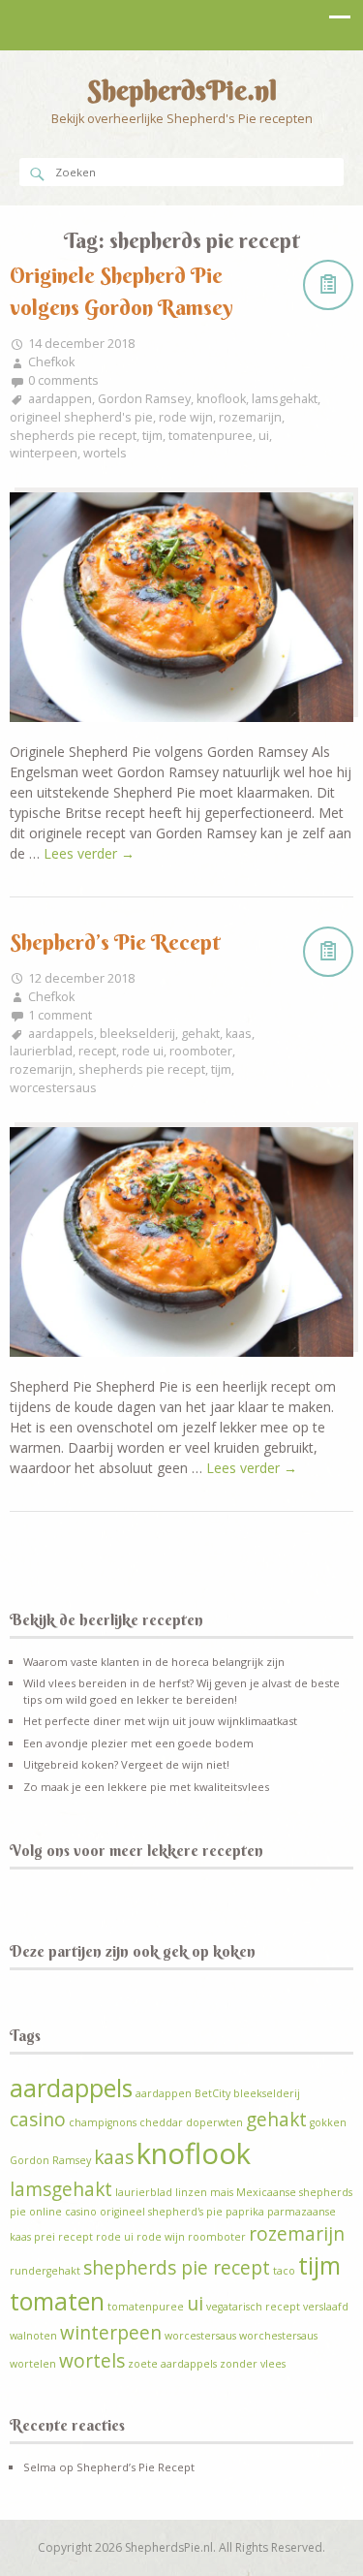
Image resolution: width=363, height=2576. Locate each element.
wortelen (33, 2364)
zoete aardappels (172, 2364)
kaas (239, 1034)
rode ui (143, 1051)
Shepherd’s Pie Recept (115, 942)
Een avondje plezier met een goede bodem (138, 1743)
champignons (103, 2122)
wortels (105, 453)
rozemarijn (250, 417)
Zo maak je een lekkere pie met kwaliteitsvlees (146, 1787)
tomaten (57, 2301)
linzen (191, 2192)
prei (45, 2237)
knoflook (221, 399)
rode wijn (186, 417)
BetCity (212, 2093)
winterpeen (44, 453)
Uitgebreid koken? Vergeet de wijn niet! (126, 1764)
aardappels (61, 1034)
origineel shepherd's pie (81, 417)
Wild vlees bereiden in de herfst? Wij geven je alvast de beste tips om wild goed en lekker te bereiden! (181, 1691)
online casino (63, 2212)
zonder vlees (253, 2364)
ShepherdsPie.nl (182, 90)
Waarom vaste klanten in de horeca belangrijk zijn (154, 1662)
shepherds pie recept (73, 436)
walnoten (33, 2336)
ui (264, 436)
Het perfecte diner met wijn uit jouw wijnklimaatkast (160, 1721)
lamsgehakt (285, 399)
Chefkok (51, 362)
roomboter (201, 1051)
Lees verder (89, 853)
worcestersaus (53, 1088)
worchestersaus (278, 2336)
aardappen (60, 399)
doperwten (214, 2122)
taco (284, 2271)
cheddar (161, 2122)
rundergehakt (45, 2271)
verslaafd (326, 2307)
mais (222, 2192)
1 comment (60, 1015)
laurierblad (41, 1051)
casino (38, 2120)
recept (97, 1051)
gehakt (200, 1034)
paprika (245, 2212)
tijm (152, 436)
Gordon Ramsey (144, 399)
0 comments (63, 380)
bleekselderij (137, 1034)
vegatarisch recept (253, 2307)
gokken (328, 2122)
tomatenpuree (211, 436)
